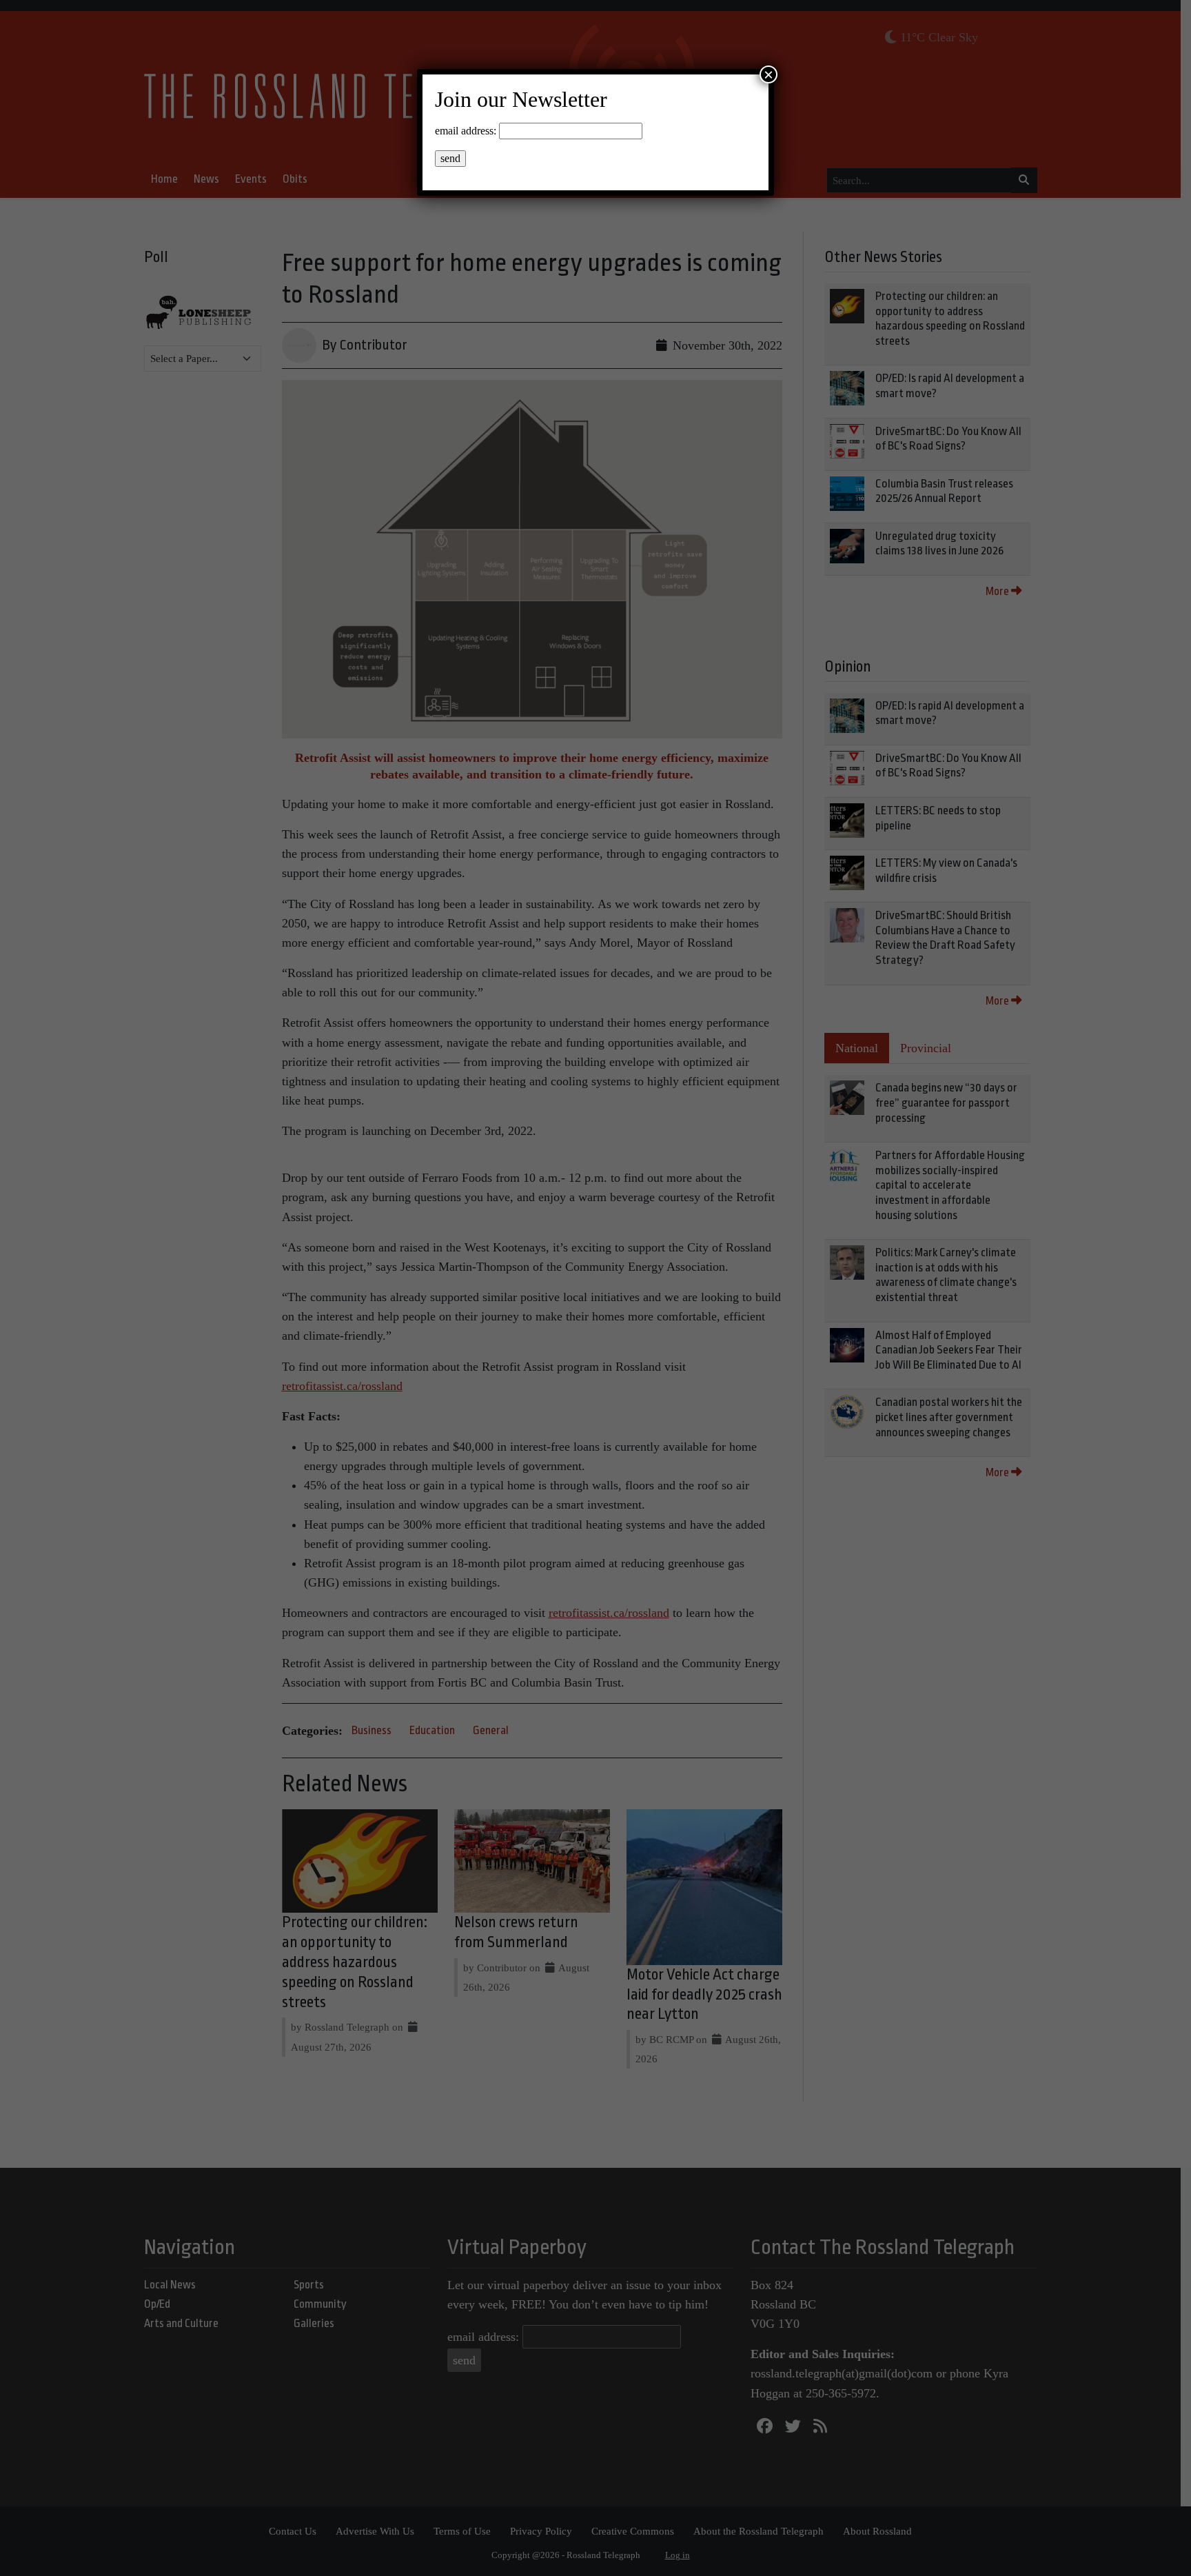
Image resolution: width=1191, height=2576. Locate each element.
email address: (466, 131)
